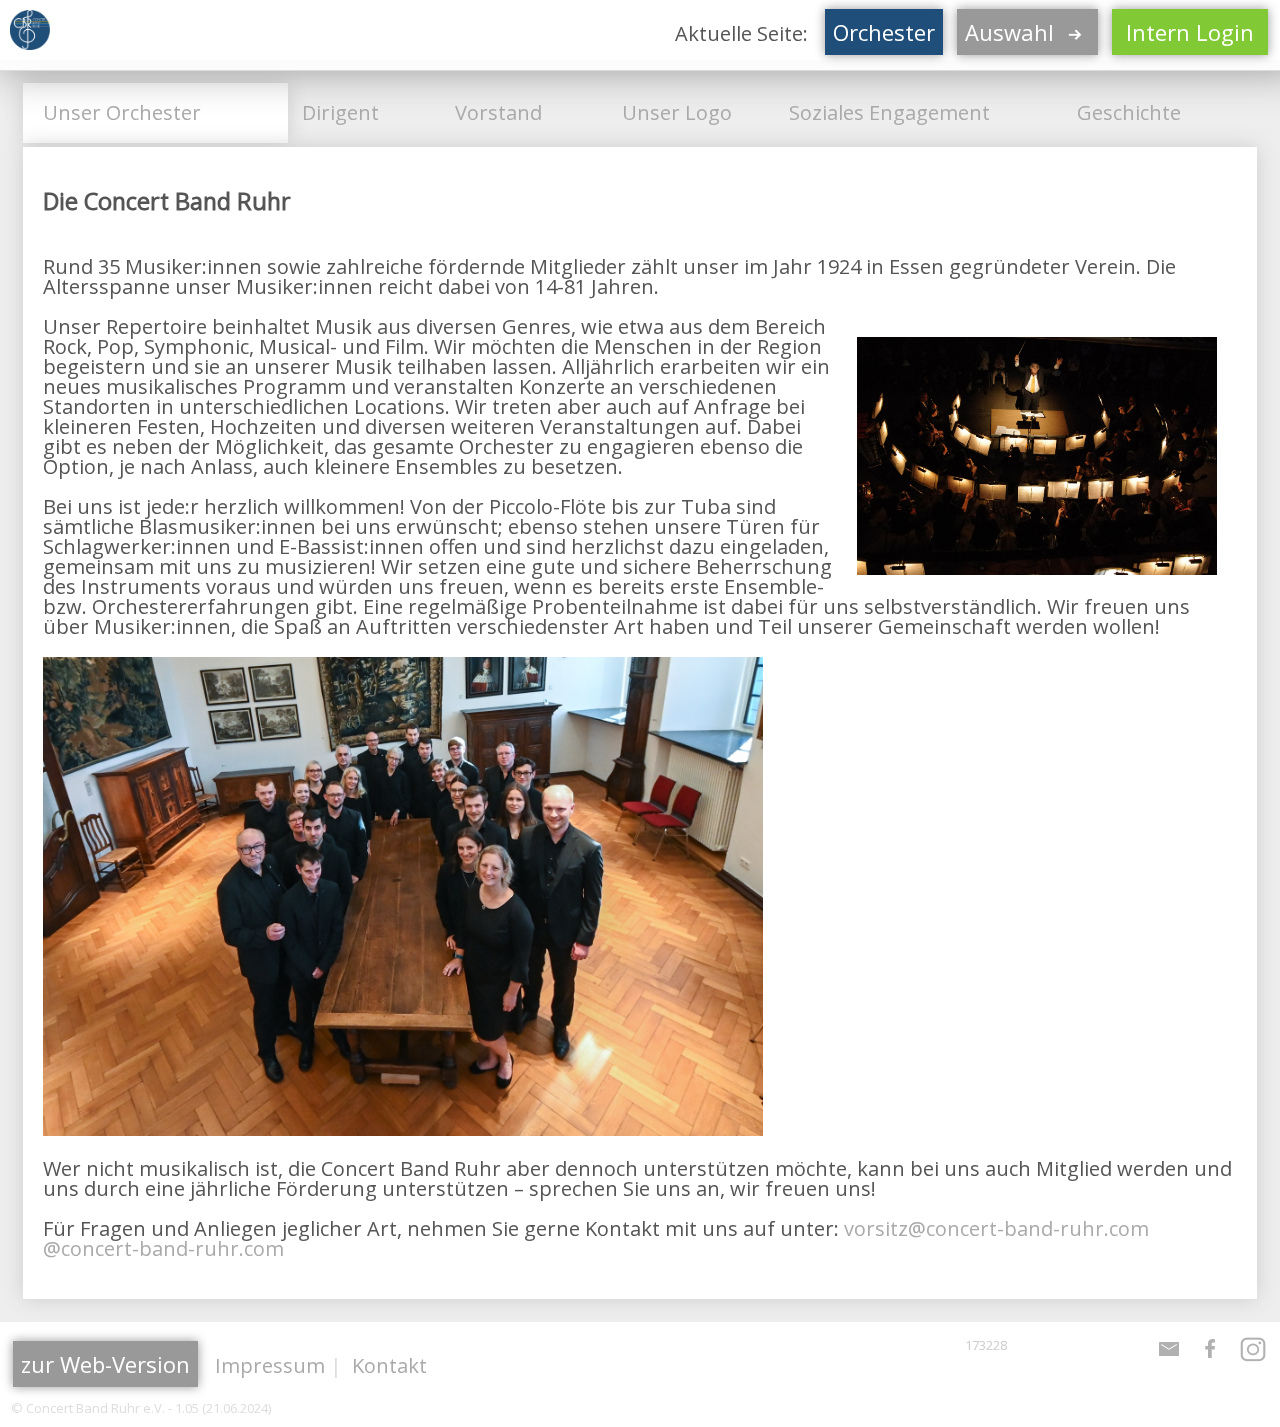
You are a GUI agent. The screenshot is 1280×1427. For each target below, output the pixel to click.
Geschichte (1124, 112)
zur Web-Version (105, 1364)
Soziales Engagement (884, 112)
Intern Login (1190, 32)
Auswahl (1012, 32)
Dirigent (335, 112)
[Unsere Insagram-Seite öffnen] (1253, 1357)
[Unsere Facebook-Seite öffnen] (1211, 1357)
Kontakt (389, 1365)
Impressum (270, 1365)
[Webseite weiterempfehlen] (1169, 1357)
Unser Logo (672, 112)
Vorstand (493, 112)
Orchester (884, 32)
